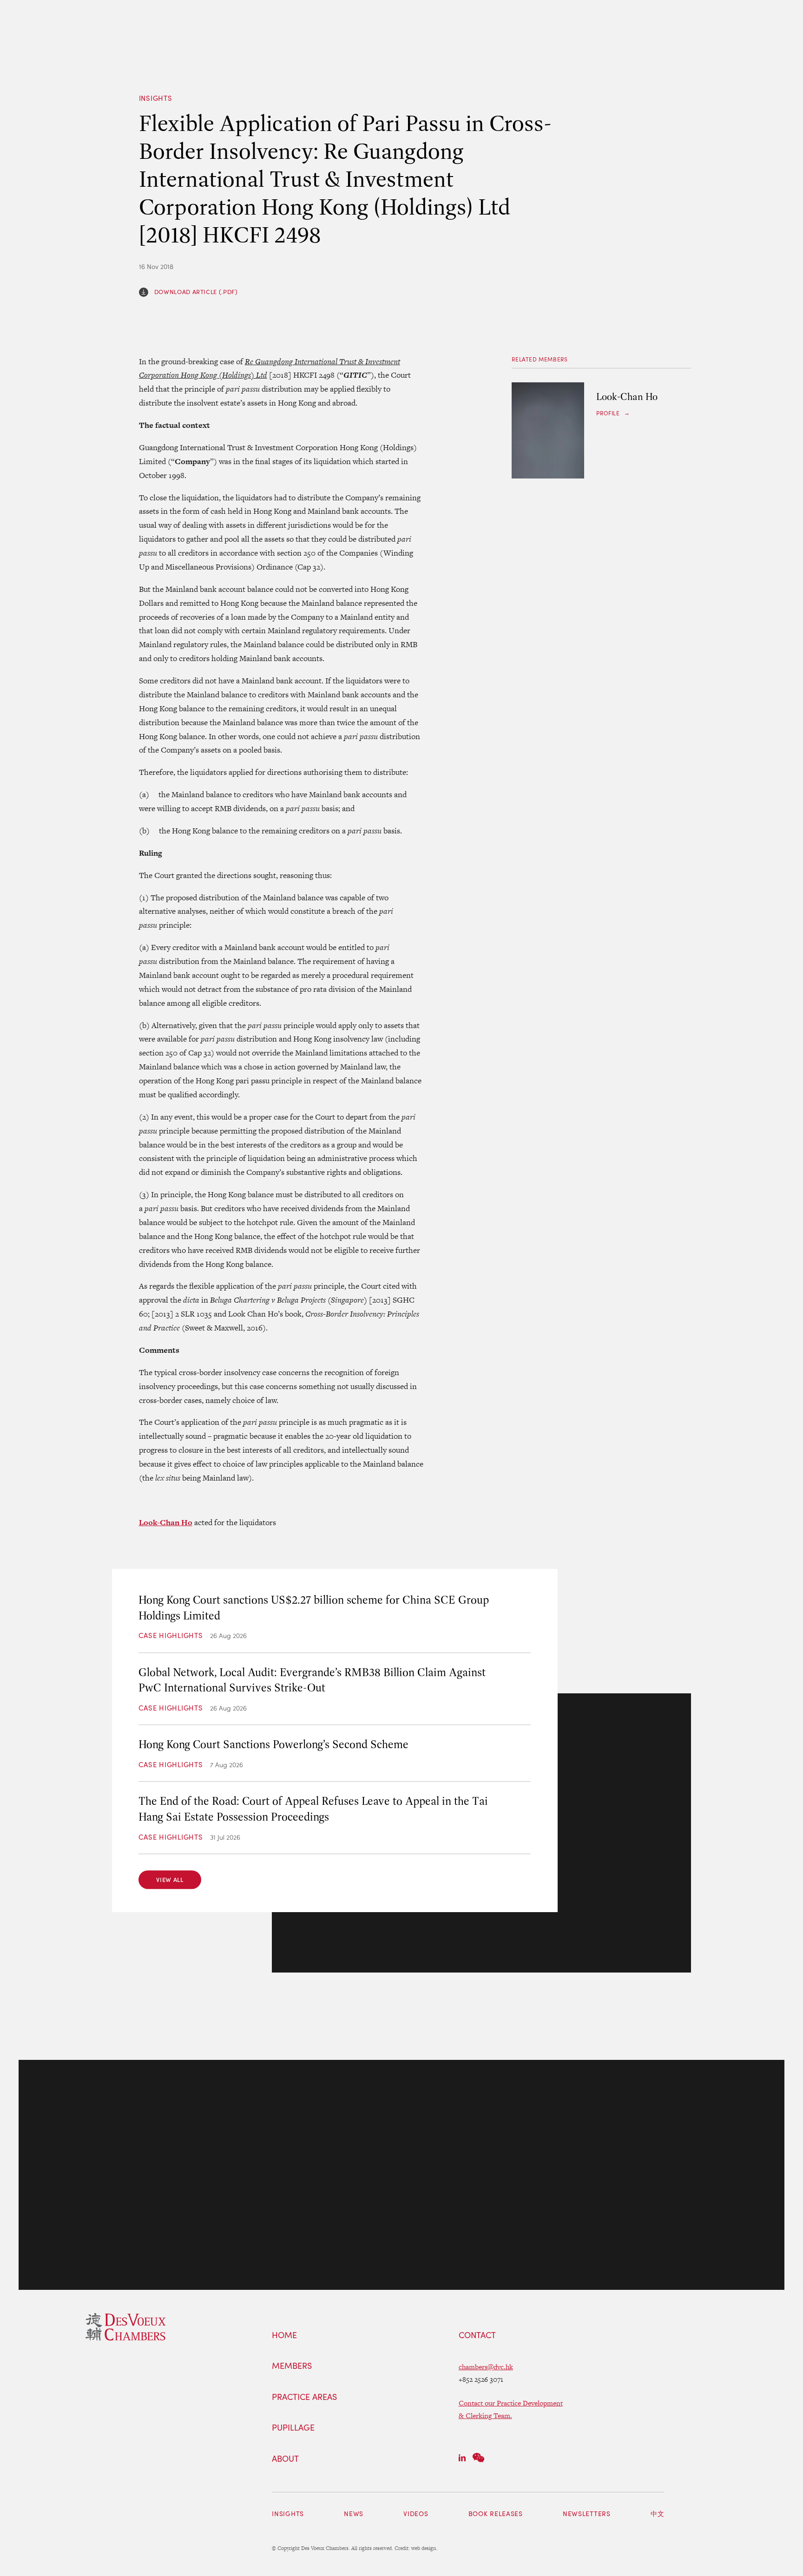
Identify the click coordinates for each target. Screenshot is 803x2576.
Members (292, 2366)
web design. (425, 2548)
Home (284, 2335)
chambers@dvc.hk (486, 2367)
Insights (156, 98)
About (285, 2459)
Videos (416, 2514)
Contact (477, 2335)
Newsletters (587, 2514)
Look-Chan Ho (166, 1522)
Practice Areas (304, 2397)
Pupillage (293, 2428)
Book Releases (496, 2514)
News (354, 2514)
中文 (657, 2514)
